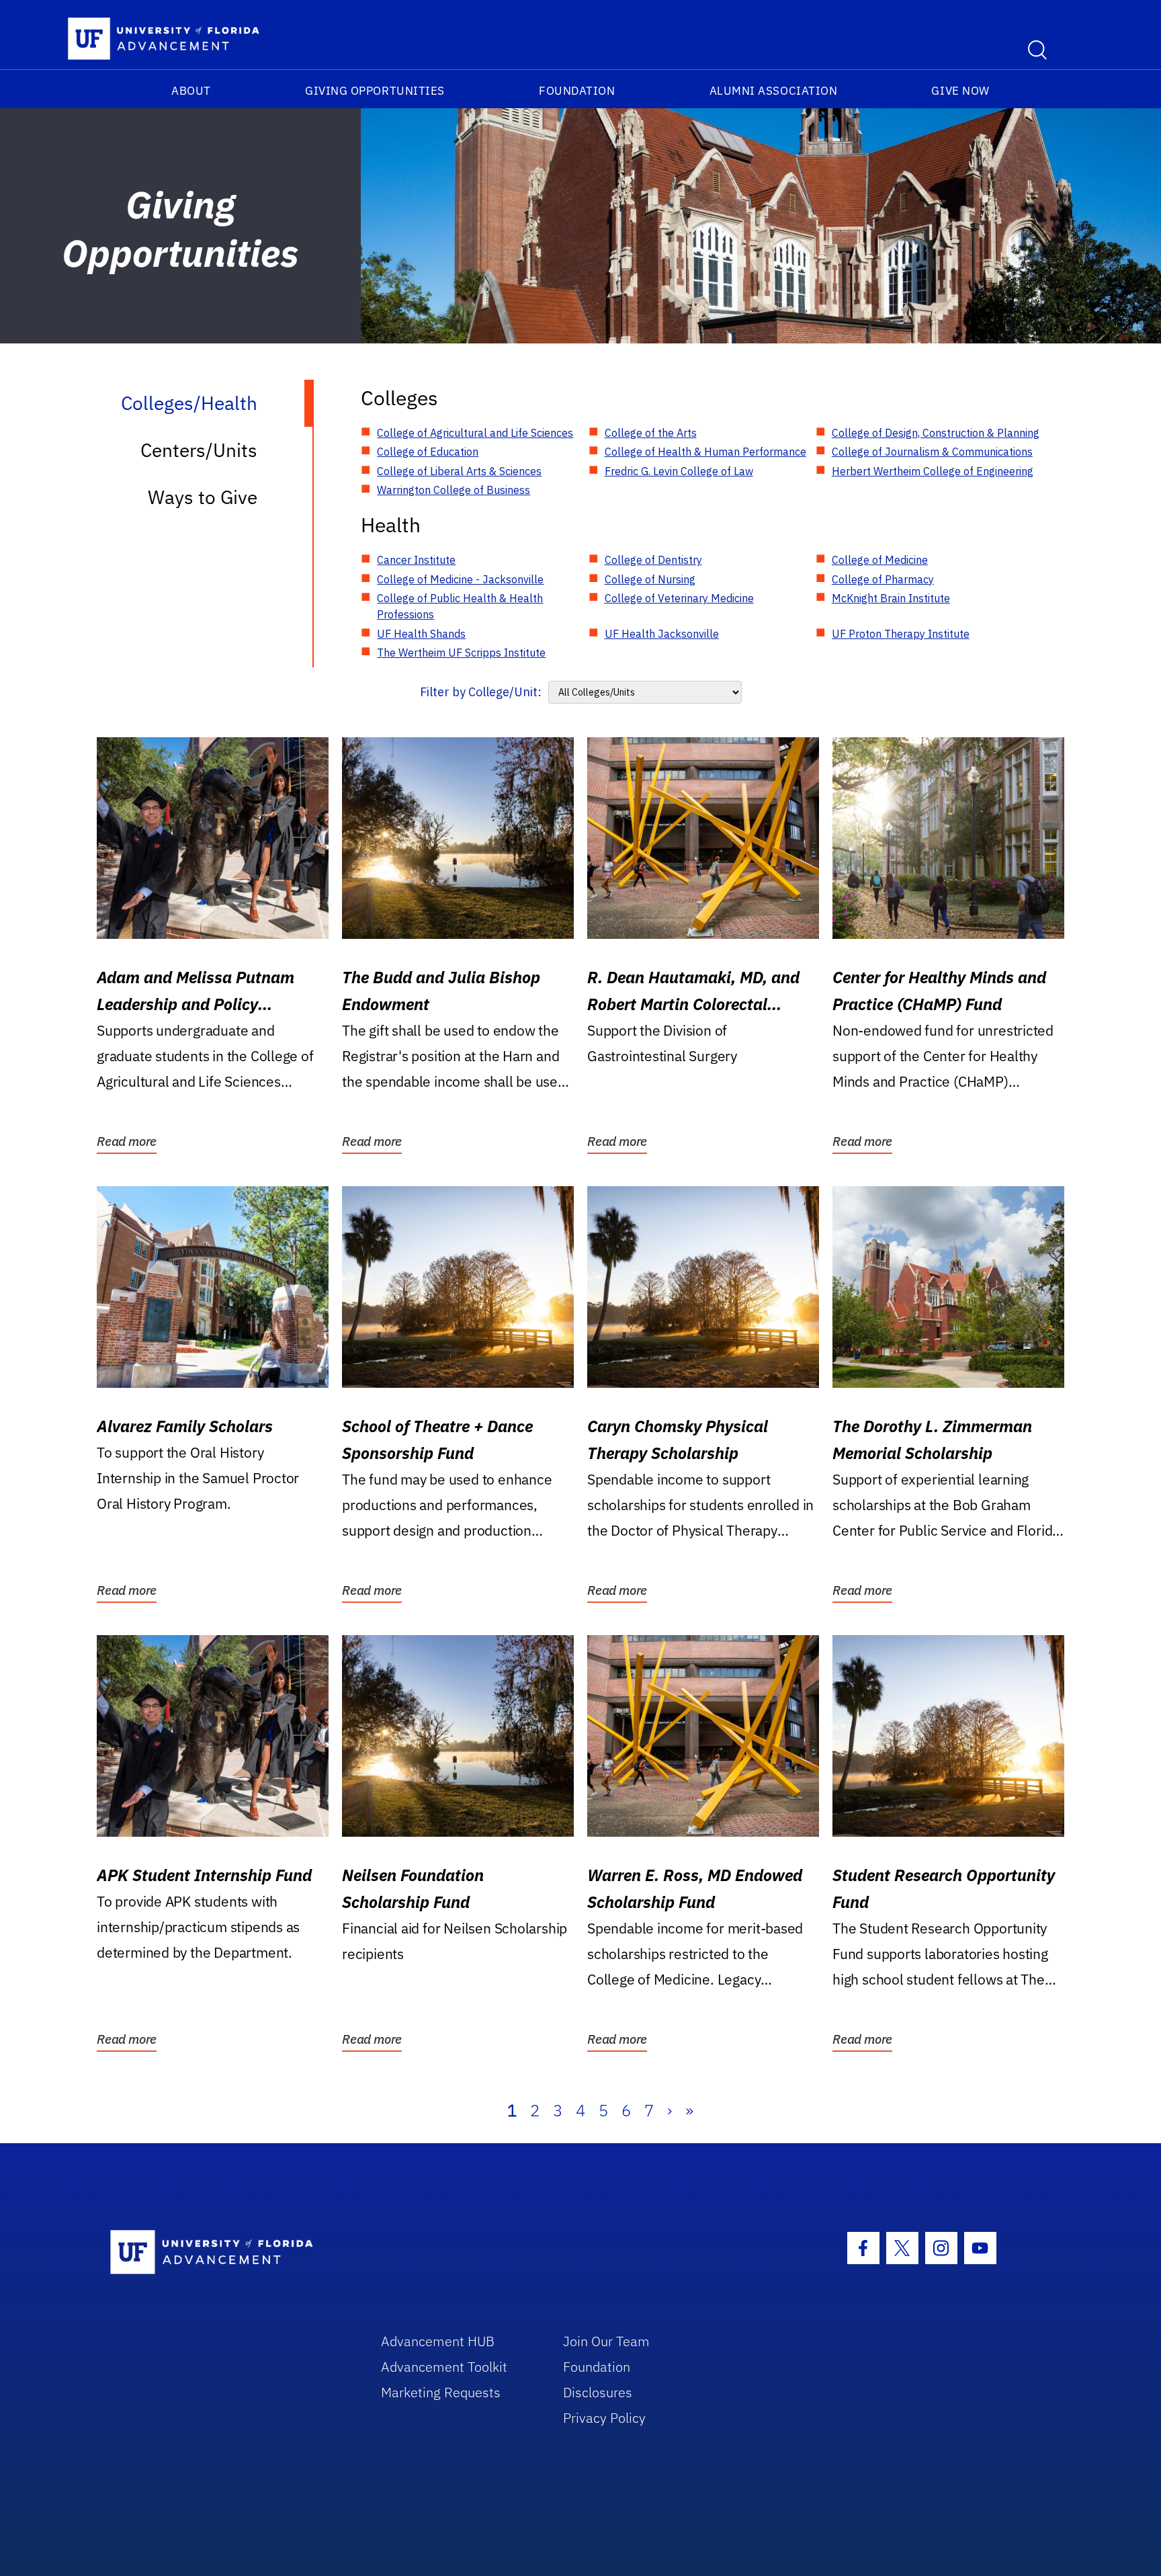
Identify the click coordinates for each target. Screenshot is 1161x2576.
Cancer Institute (416, 560)
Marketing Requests (441, 2392)
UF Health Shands (421, 634)
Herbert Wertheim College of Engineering (933, 471)
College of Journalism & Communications (932, 452)
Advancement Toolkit (444, 2367)
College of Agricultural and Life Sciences (475, 433)
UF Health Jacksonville (662, 634)
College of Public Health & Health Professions (460, 606)
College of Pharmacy (883, 579)
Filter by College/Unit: (481, 692)
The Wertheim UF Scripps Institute (461, 653)
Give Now (960, 91)
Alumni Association (774, 91)
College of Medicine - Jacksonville (460, 579)
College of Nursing (650, 579)
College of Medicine (880, 560)
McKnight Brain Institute (891, 598)
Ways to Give (203, 497)
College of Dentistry (653, 560)
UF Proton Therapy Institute (901, 634)
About (191, 91)
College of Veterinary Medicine (679, 598)
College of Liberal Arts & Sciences (459, 471)
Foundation (577, 91)
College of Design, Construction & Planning (936, 433)
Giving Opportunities (375, 91)
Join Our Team (606, 2341)
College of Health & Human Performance (705, 452)
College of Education (428, 452)
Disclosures (598, 2392)
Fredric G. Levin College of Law (679, 471)
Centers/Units (199, 450)
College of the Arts (651, 433)
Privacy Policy (604, 2418)
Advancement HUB (438, 2341)
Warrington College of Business (454, 490)
